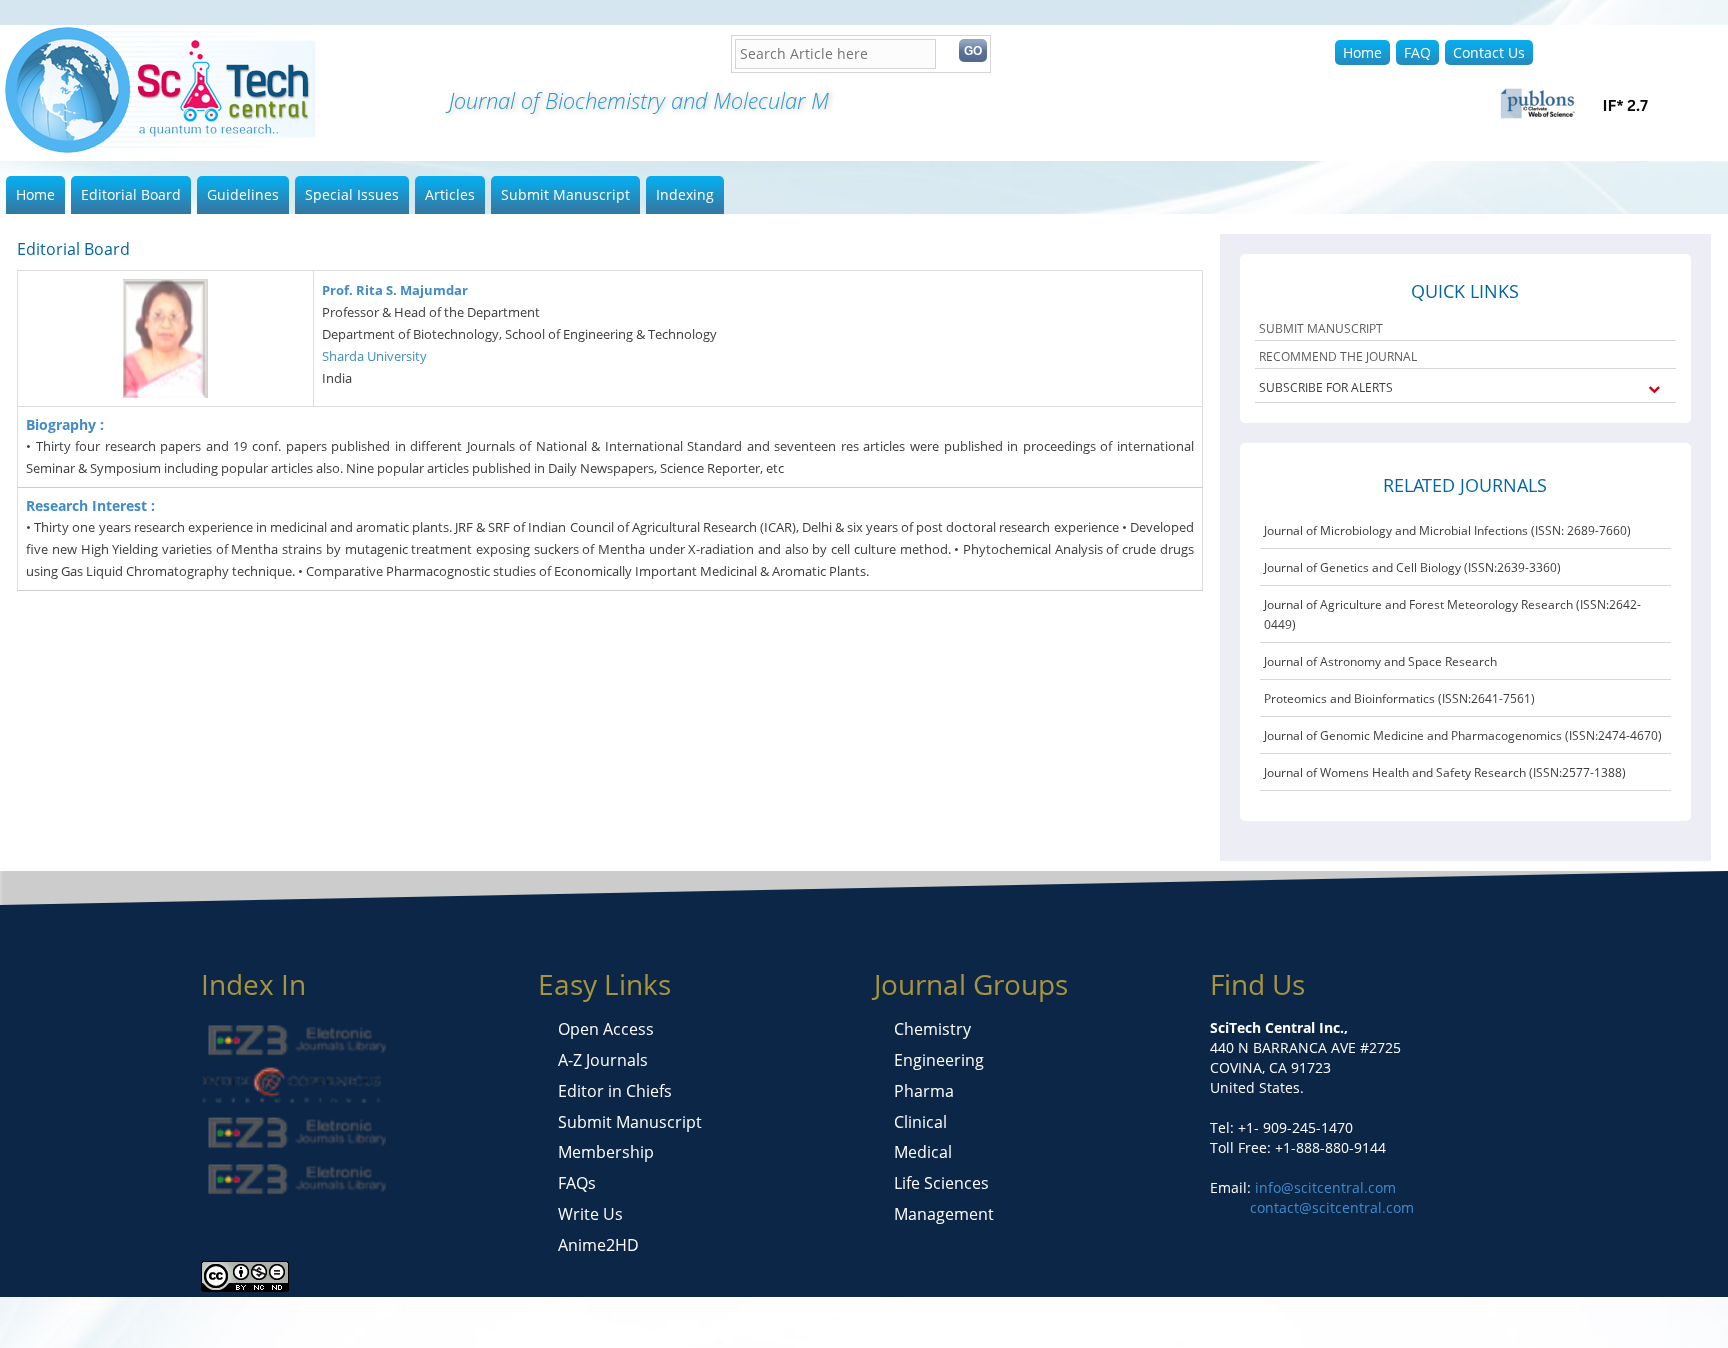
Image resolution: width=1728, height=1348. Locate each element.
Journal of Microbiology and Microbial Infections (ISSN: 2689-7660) (1447, 530)
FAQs (577, 1183)
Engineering (939, 1060)
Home (1362, 52)
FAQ (1417, 52)
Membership (606, 1152)
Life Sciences (941, 1183)
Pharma (924, 1091)
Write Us (590, 1214)
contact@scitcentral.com (1332, 1207)
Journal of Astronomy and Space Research (1380, 661)
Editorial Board (131, 194)
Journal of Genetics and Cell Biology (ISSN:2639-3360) (1412, 567)
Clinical (920, 1122)
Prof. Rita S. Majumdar (395, 290)
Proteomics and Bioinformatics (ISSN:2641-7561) (1399, 698)
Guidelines (243, 194)
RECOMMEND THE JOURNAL (1338, 356)
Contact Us (1489, 52)
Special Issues (352, 194)
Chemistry (932, 1029)
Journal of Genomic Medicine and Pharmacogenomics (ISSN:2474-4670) (1463, 735)
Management (944, 1214)
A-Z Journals (603, 1060)
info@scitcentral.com (1323, 1187)
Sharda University (374, 356)
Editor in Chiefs (615, 1091)
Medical (923, 1152)
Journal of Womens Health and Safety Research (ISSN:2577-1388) (1445, 772)
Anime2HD (598, 1245)
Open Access (606, 1029)
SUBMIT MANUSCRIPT (1321, 328)
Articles (450, 194)
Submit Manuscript (565, 194)
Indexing (685, 194)
